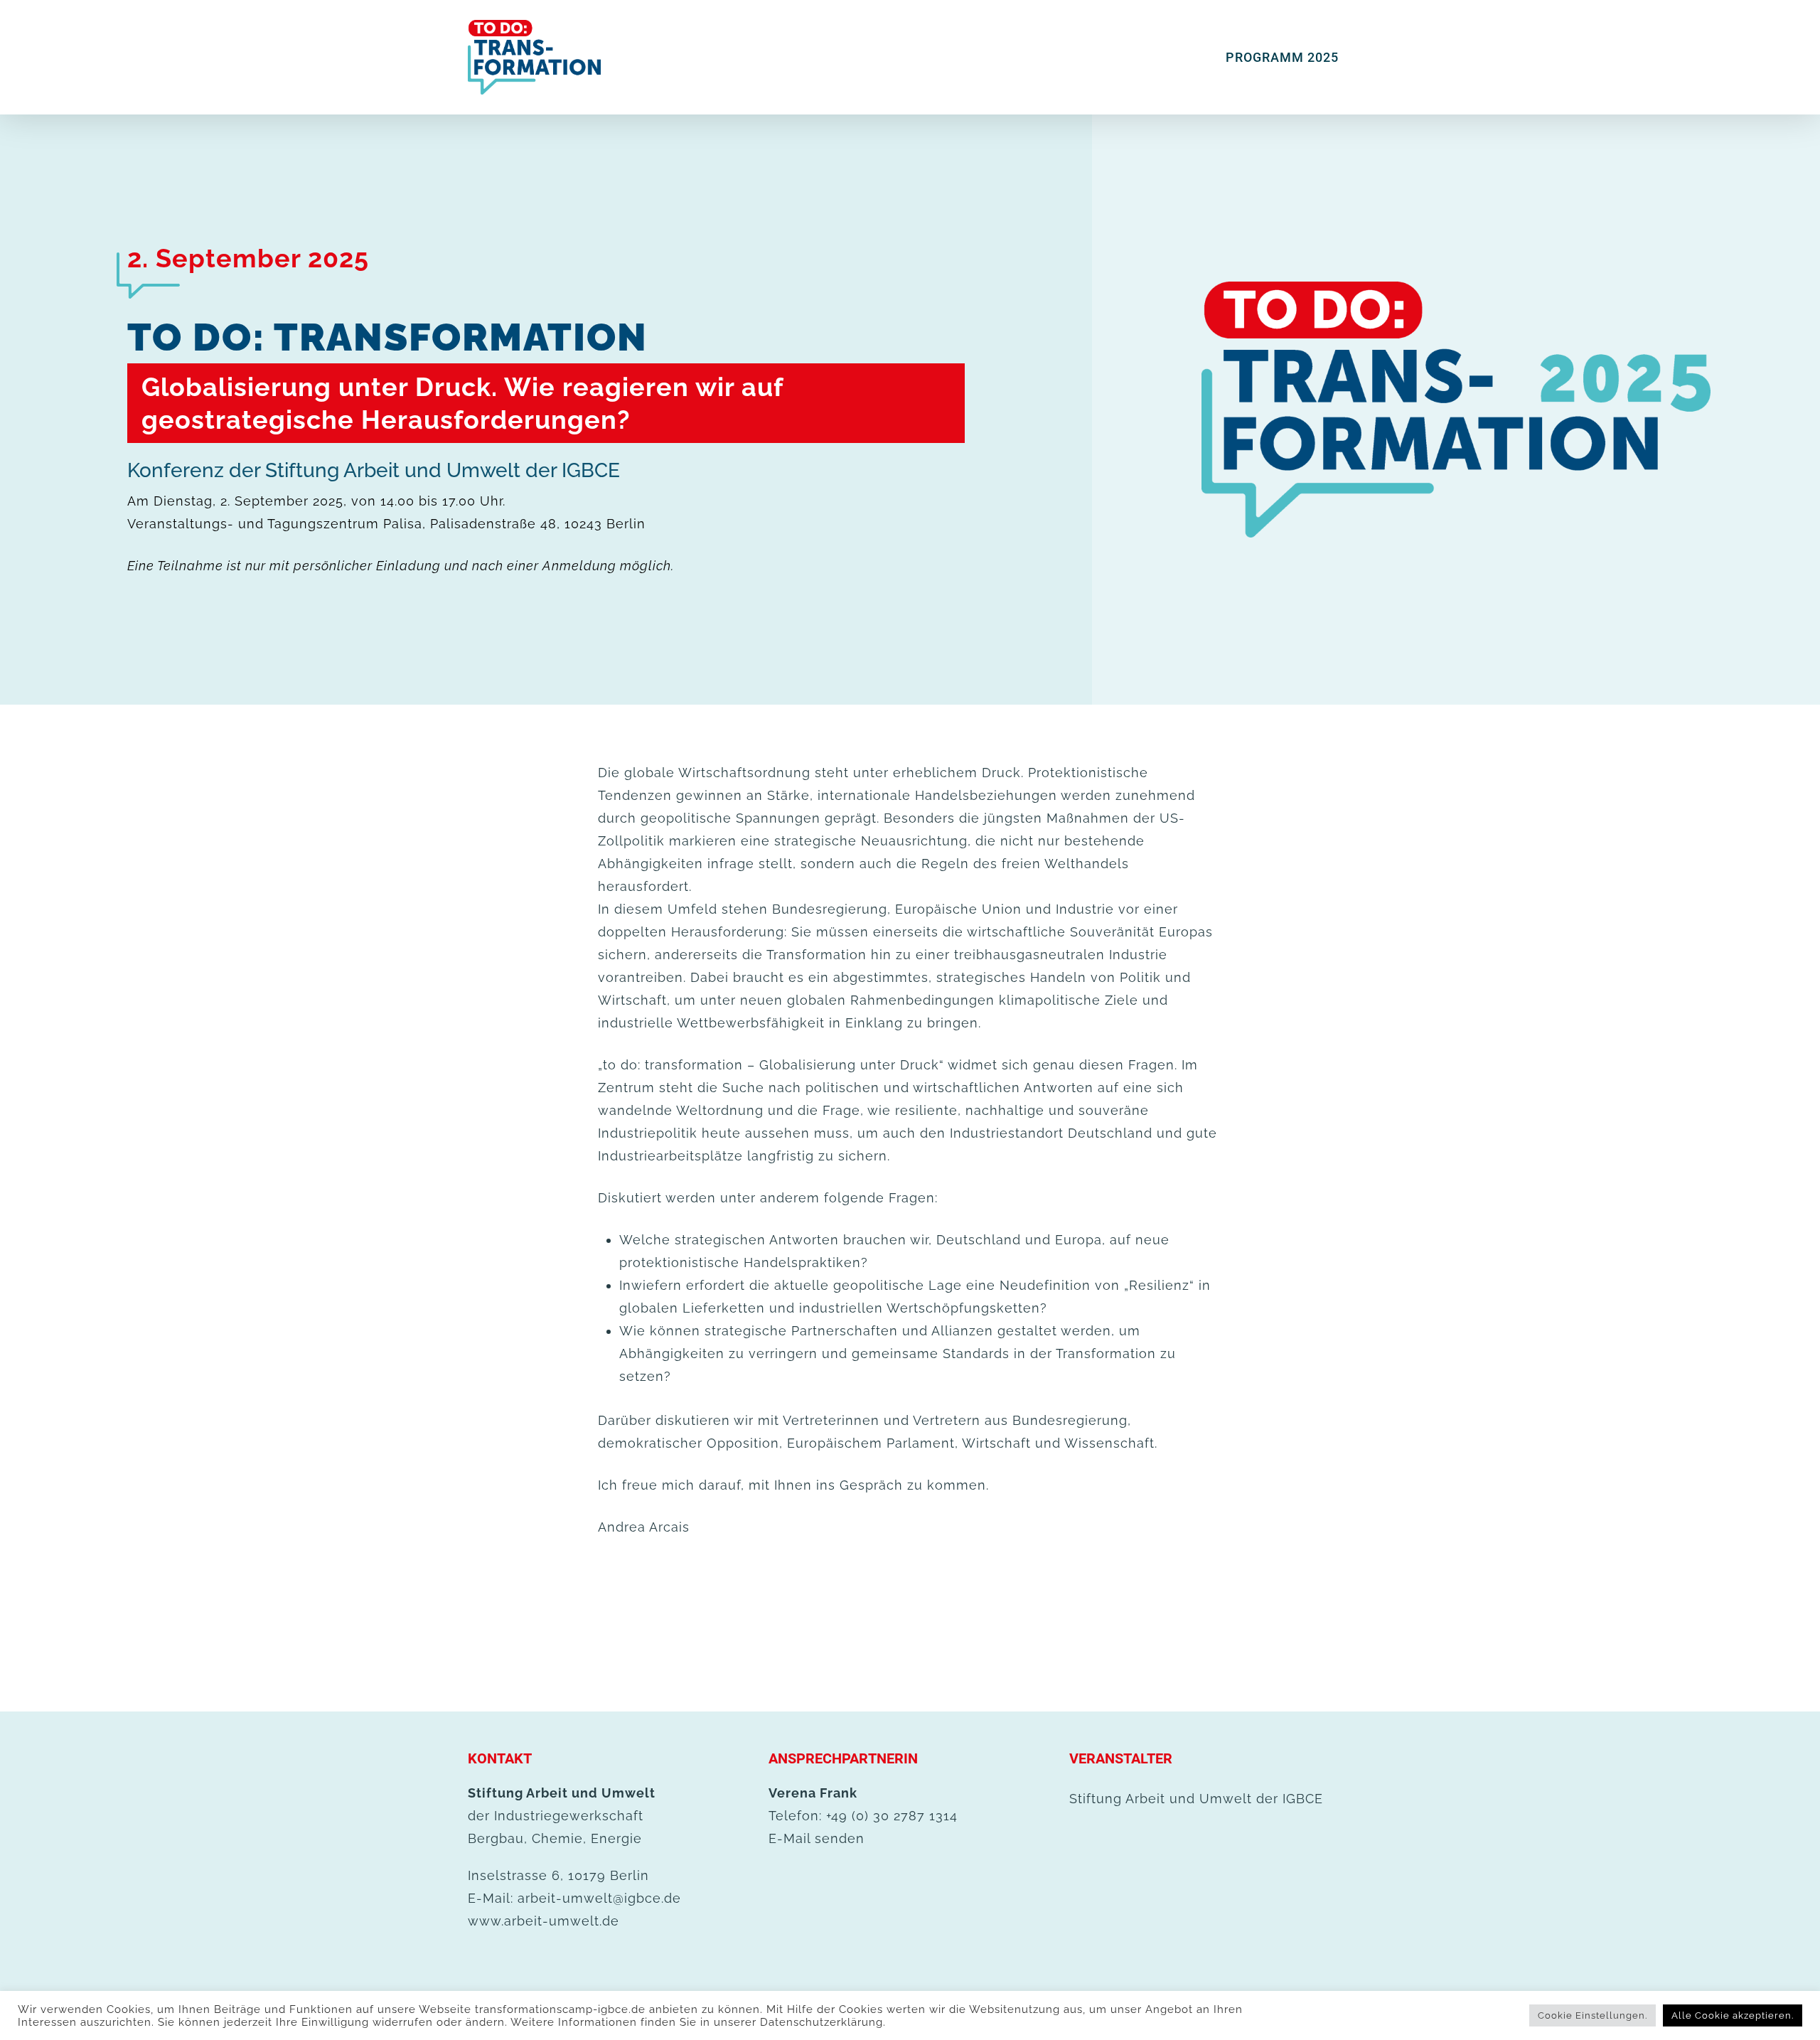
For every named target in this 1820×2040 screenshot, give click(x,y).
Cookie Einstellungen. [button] (1592, 2015)
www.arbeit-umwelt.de (544, 1921)
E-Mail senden (817, 1838)
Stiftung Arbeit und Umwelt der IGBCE (1196, 1799)
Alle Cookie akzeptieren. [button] (1733, 2015)
